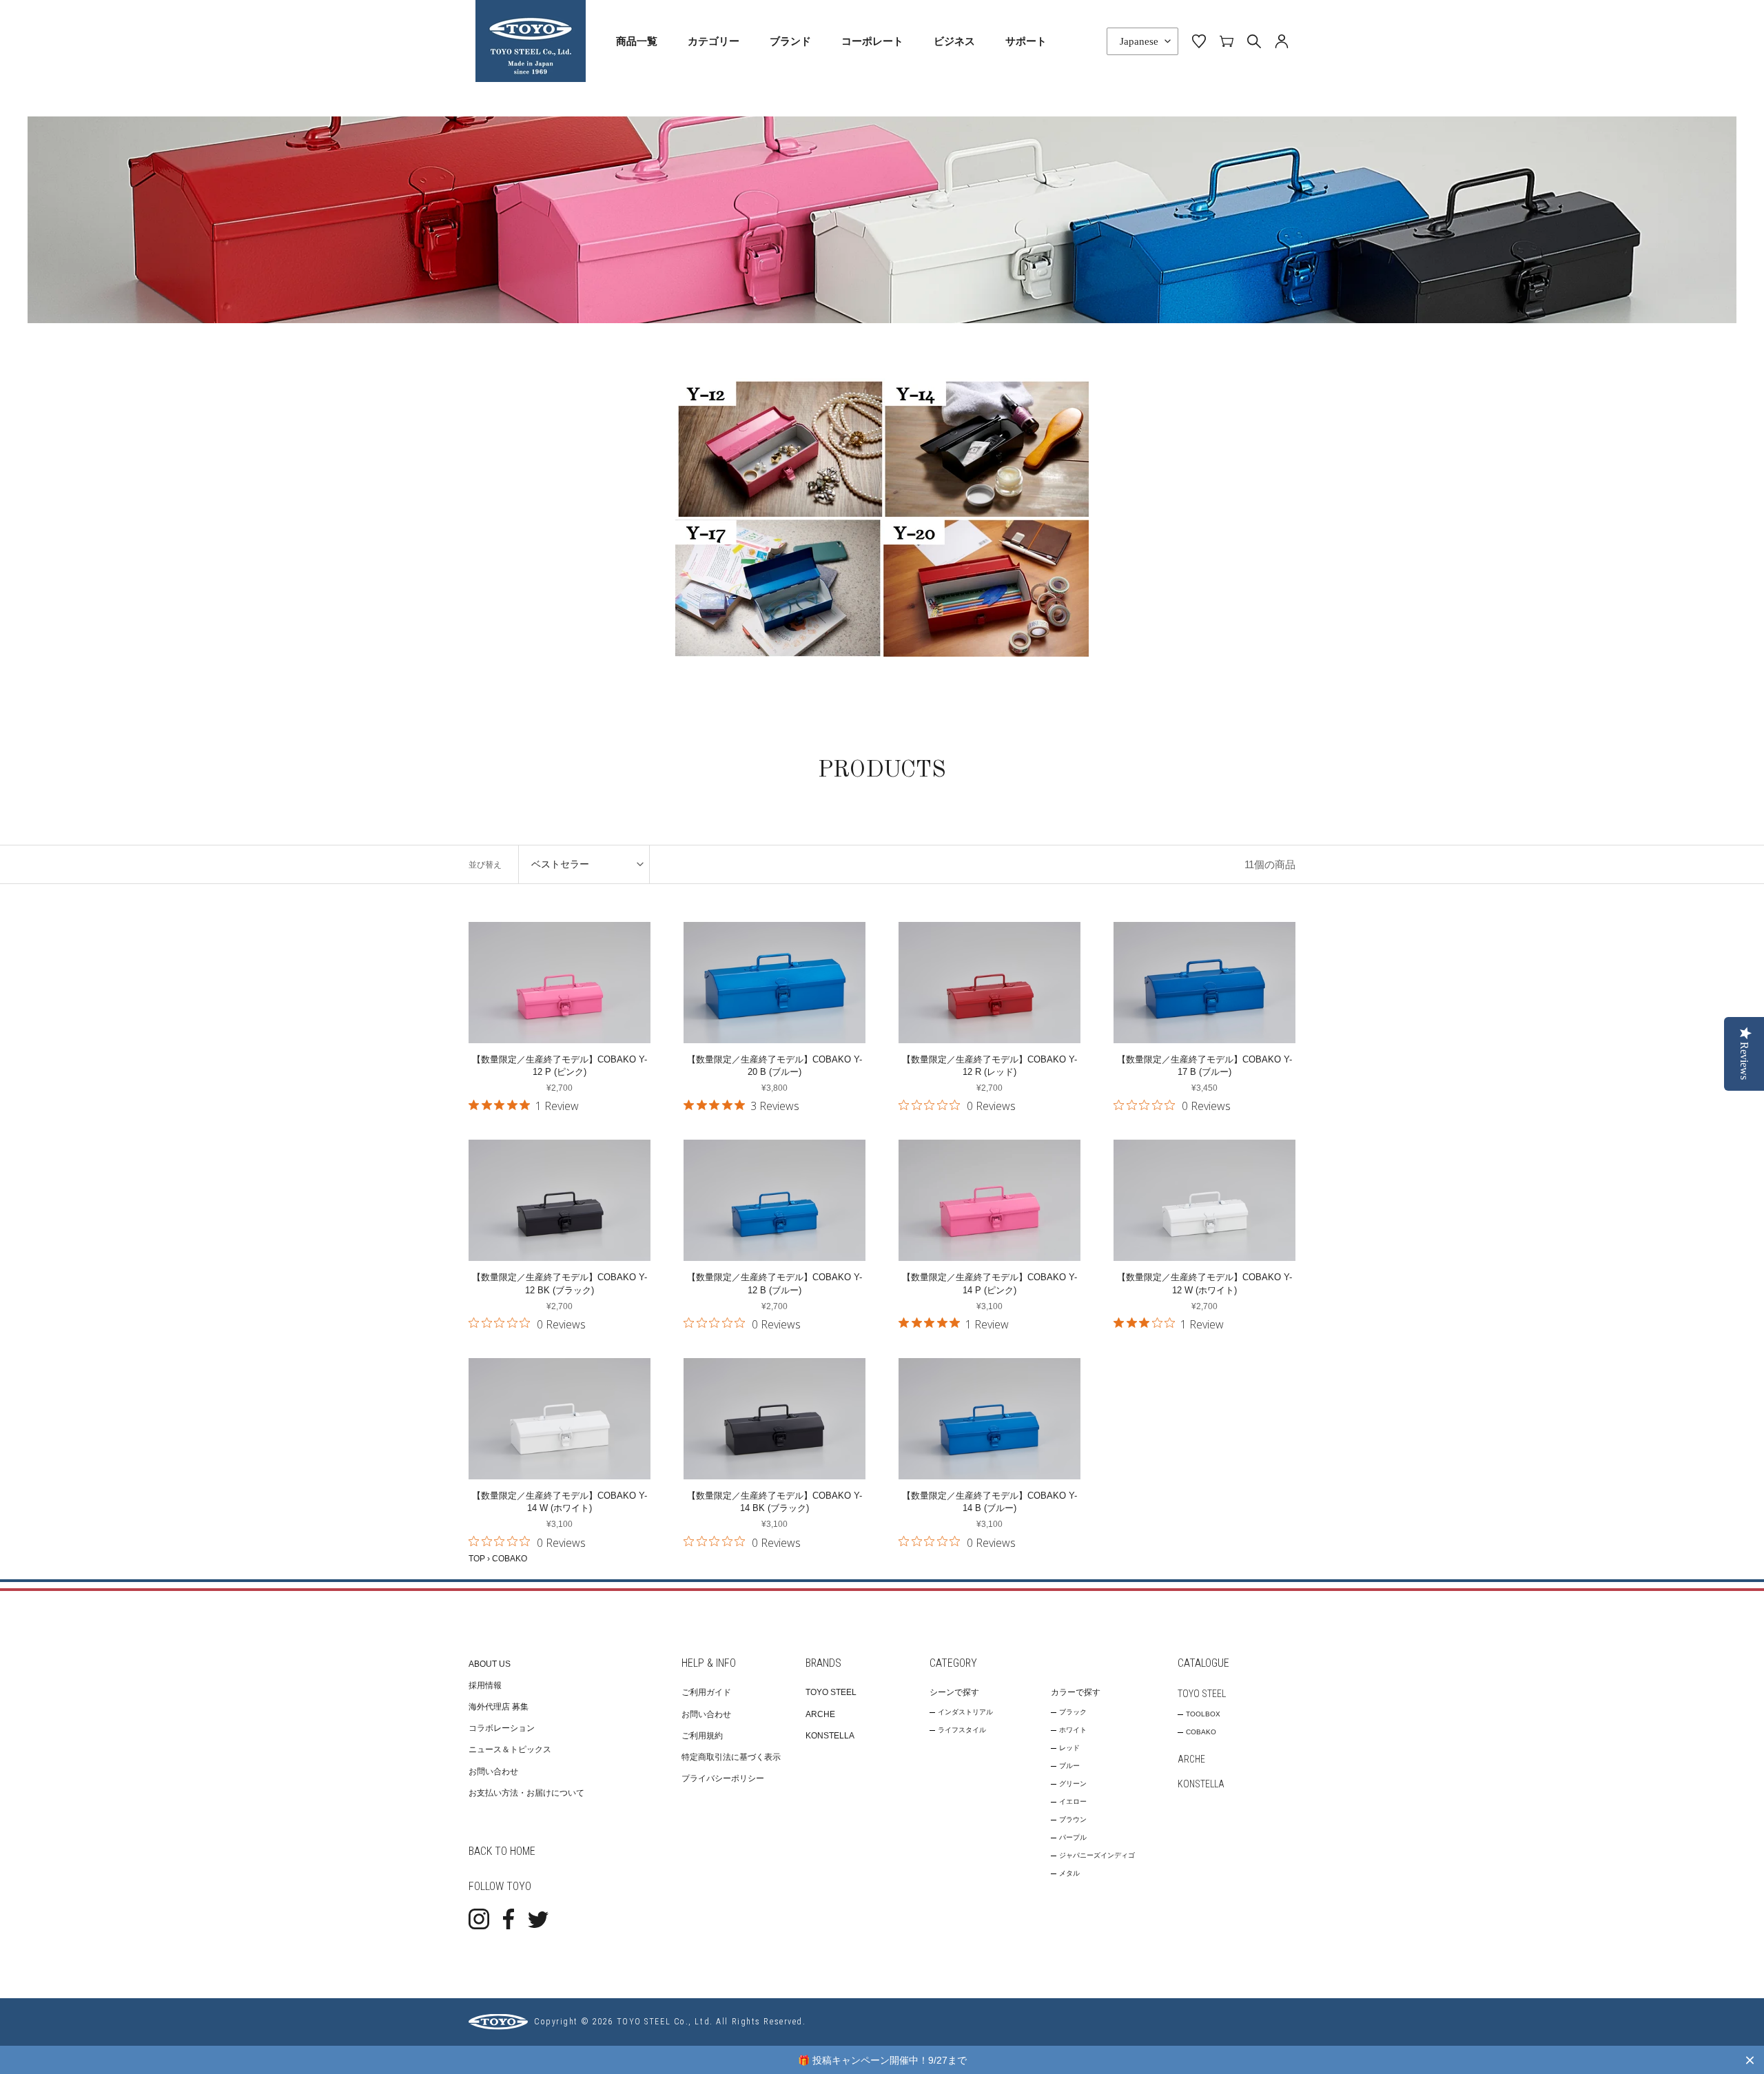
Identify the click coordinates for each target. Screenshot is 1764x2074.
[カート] (1227, 41)
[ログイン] (1282, 41)
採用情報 (485, 1685)
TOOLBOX (1203, 1714)
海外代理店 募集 (499, 1707)
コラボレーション (502, 1728)
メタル (1069, 1873)
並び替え (485, 865)
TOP (477, 1559)
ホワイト (1073, 1730)
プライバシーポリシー (723, 1778)
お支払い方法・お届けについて (526, 1793)
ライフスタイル (962, 1730)
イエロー (1073, 1801)
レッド (1069, 1748)
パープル (1073, 1837)
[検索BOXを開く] (1254, 41)
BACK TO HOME (502, 1851)
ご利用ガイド (706, 1692)
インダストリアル (965, 1712)
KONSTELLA (830, 1736)
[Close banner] (1750, 2060)
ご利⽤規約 (702, 1736)
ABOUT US (490, 1664)
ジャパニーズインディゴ (1097, 1855)
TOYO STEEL (831, 1692)
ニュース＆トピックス (510, 1749)
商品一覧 (637, 41)
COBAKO (1201, 1732)
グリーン (1073, 1784)
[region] (882, 2060)
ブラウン (1073, 1819)
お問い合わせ (493, 1772)
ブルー (1069, 1766)
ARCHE (820, 1714)
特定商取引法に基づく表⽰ (731, 1757)
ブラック (1073, 1712)
